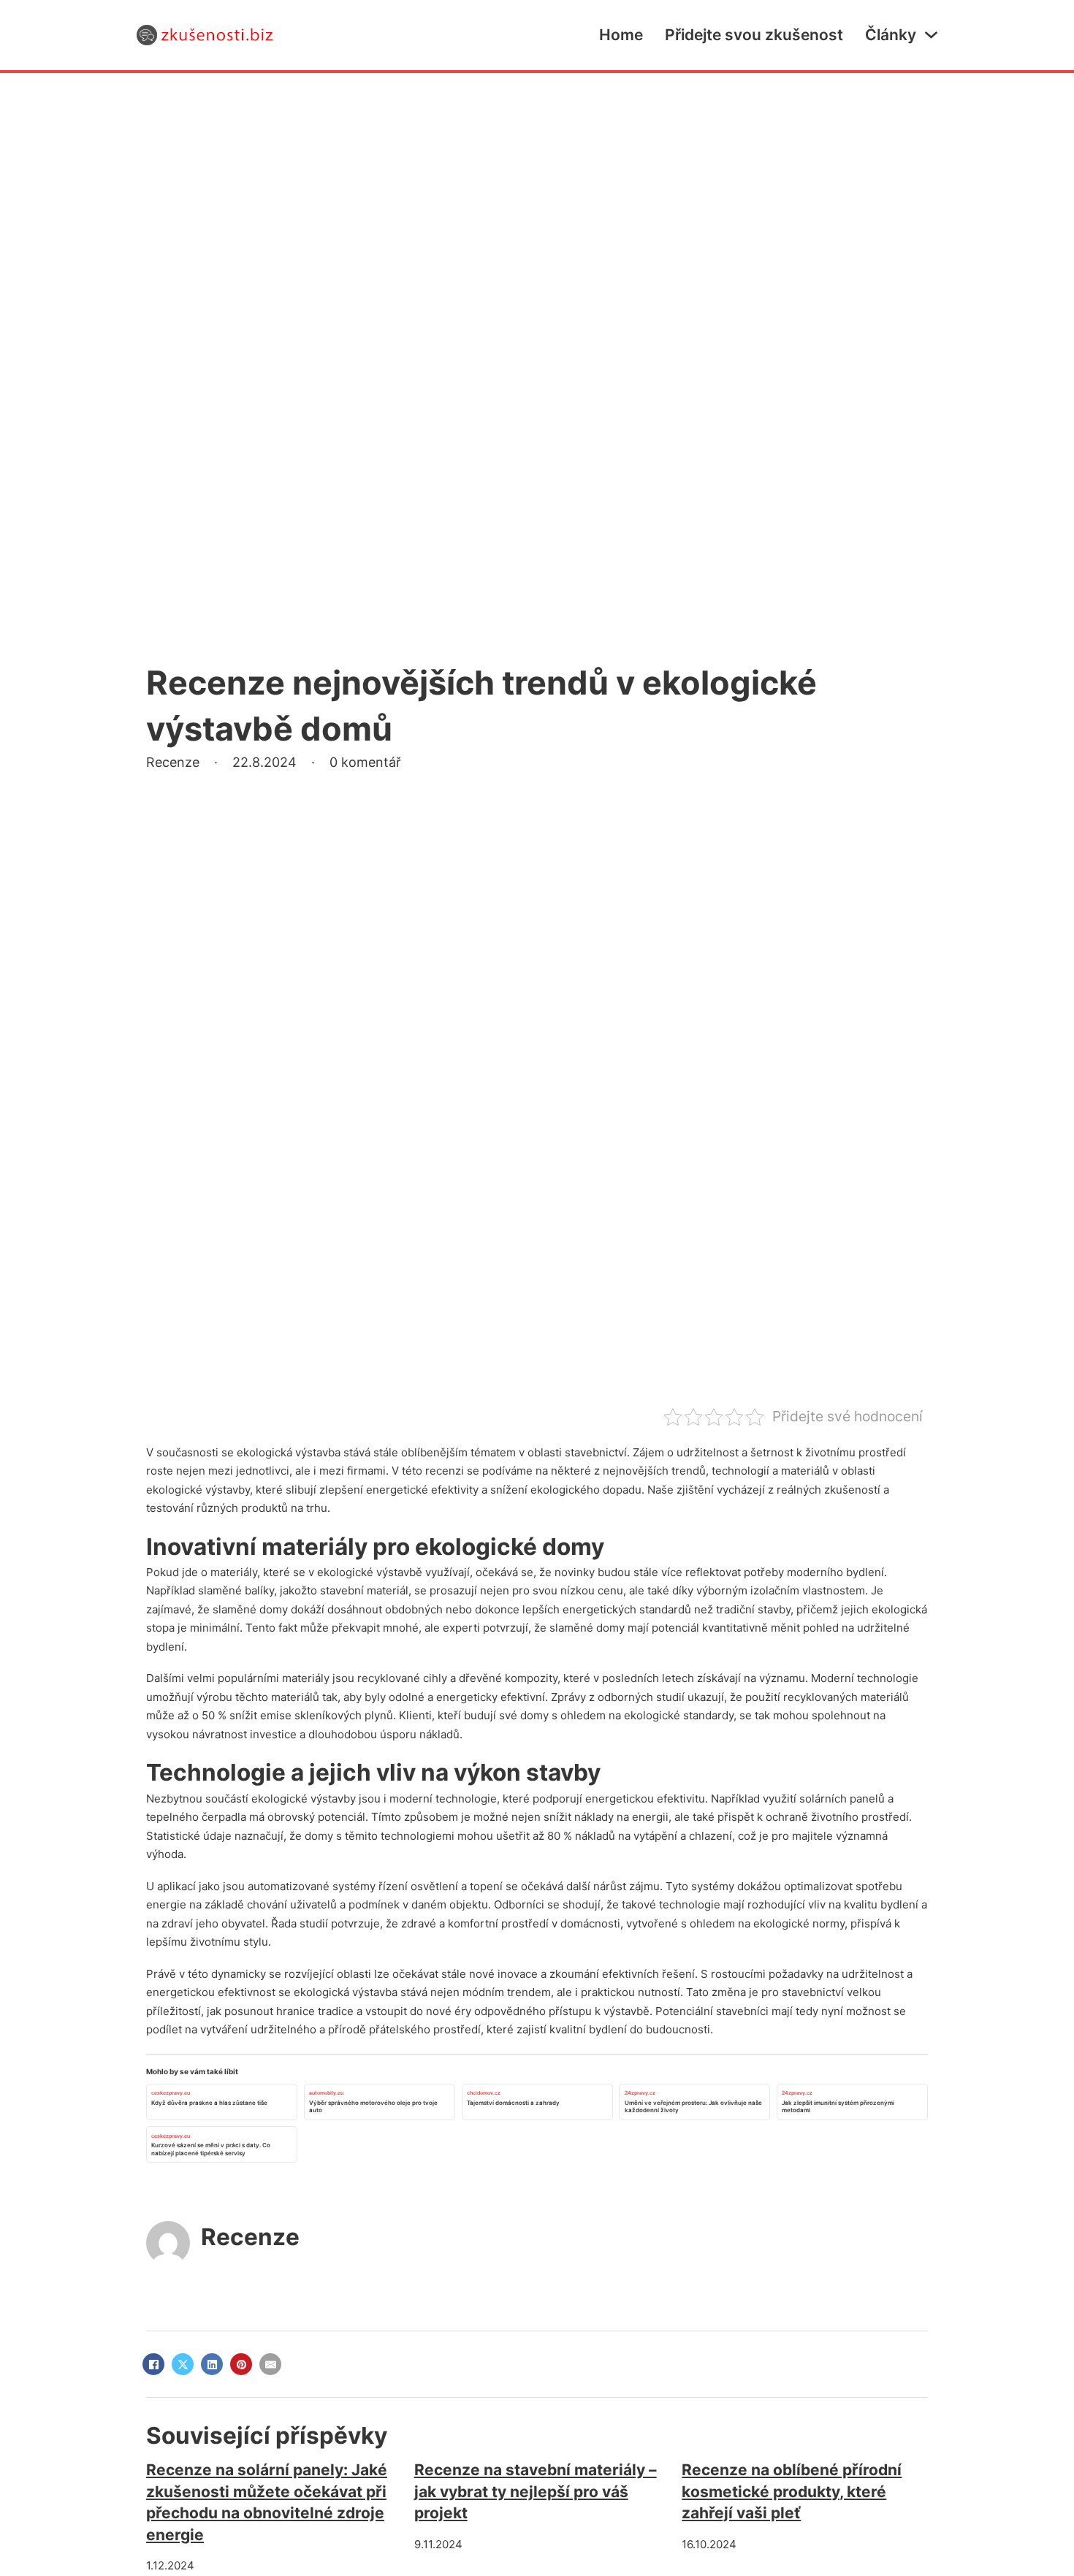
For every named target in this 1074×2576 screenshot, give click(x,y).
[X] (183, 2364)
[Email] (270, 2364)
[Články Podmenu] (931, 35)
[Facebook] (153, 2364)
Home (621, 35)
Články (891, 35)
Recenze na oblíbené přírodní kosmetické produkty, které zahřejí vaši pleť (792, 2491)
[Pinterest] (241, 2364)
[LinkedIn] (212, 2364)
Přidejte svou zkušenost (754, 35)
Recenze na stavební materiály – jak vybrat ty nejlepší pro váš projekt (536, 2491)
